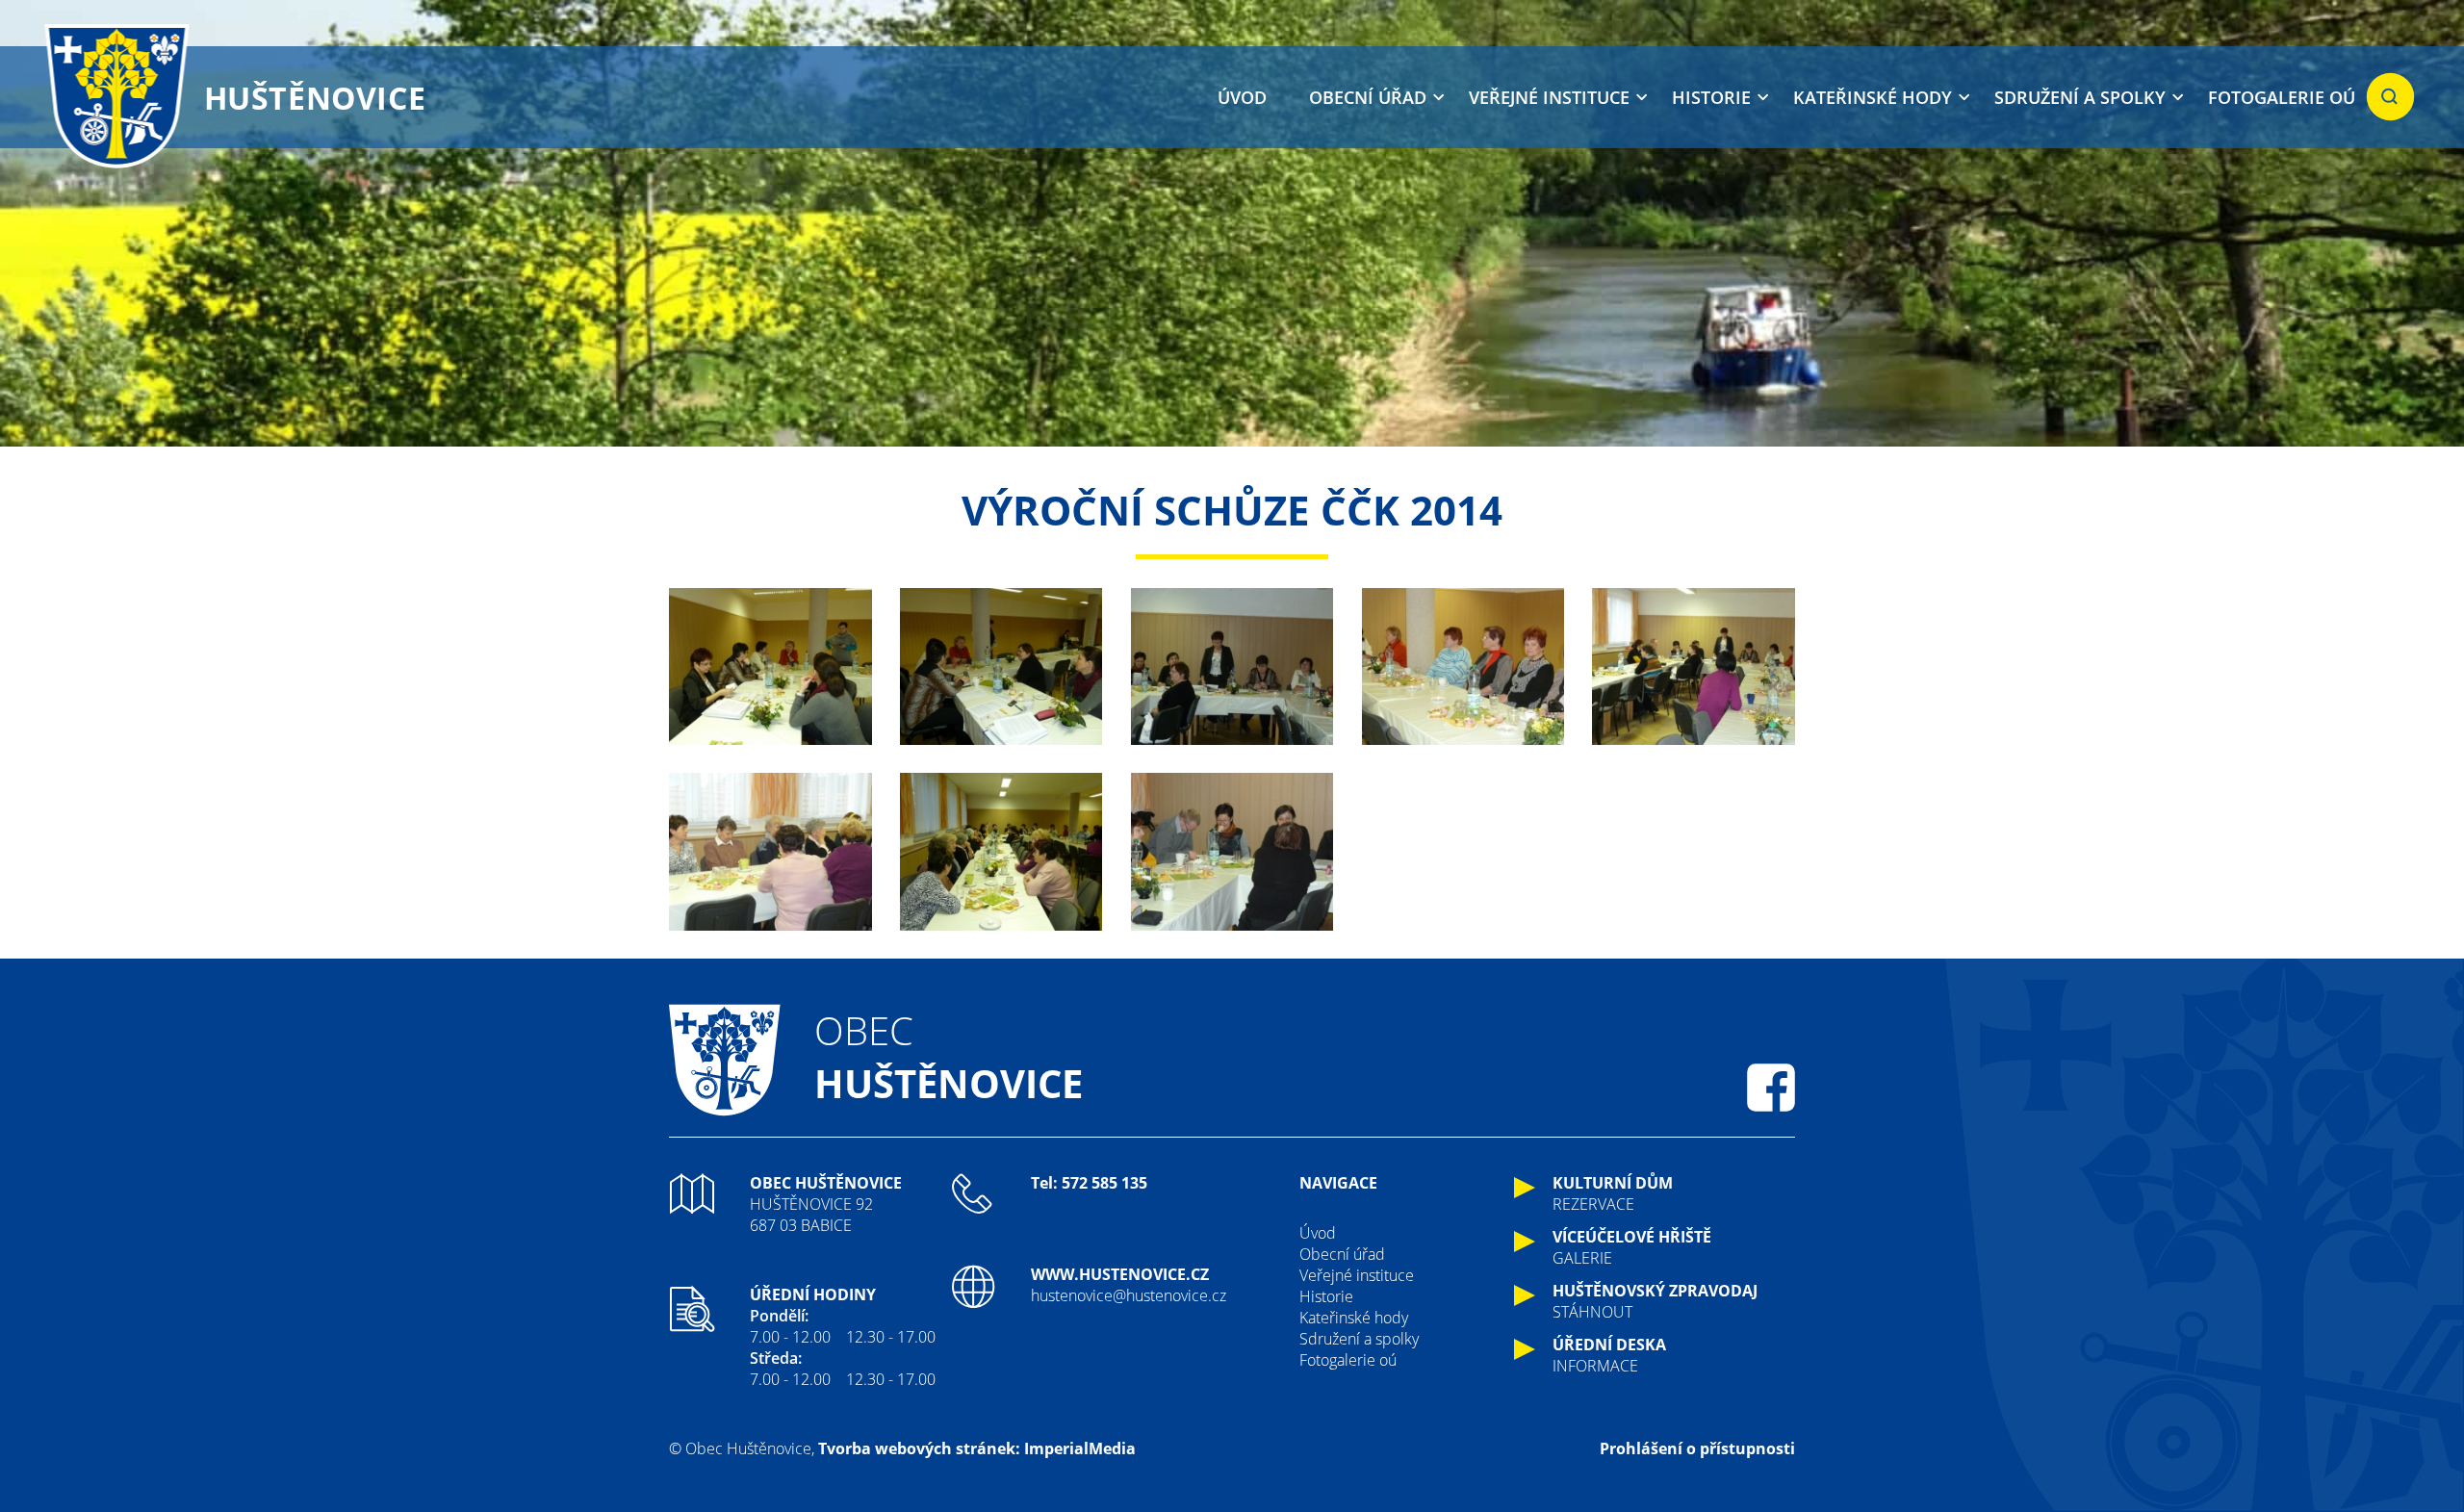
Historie (1711, 97)
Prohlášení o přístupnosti (1697, 1448)
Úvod (1242, 97)
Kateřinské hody (1873, 97)
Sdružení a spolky (2080, 97)
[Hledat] (2390, 97)
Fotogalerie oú (2282, 97)
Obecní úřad (1368, 97)
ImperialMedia (1080, 1448)
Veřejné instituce (1549, 97)
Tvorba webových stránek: (919, 1448)
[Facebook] (1771, 1088)
